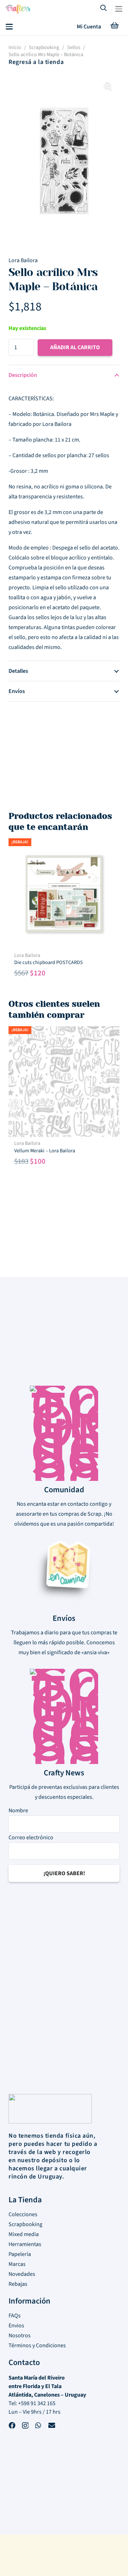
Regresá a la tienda (36, 62)
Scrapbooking (44, 47)
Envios (16, 2326)
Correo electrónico (31, 1838)
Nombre (18, 1811)
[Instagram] (25, 2427)
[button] (119, 9)
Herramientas (25, 2244)
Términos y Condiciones (37, 2345)
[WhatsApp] (38, 2426)
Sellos (74, 47)
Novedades (22, 2274)
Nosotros (20, 2336)
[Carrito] (114, 27)
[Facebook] (12, 2426)
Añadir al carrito (75, 347)
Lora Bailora (23, 260)
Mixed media (24, 2234)
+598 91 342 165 (37, 2403)
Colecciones (23, 2214)
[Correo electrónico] (52, 2426)
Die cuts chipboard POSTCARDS (49, 962)
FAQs (15, 2316)
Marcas (17, 2264)
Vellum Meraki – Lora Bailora (45, 1151)
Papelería (20, 2254)
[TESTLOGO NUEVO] (18, 10)
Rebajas (18, 2284)
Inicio (15, 47)
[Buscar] (104, 9)
